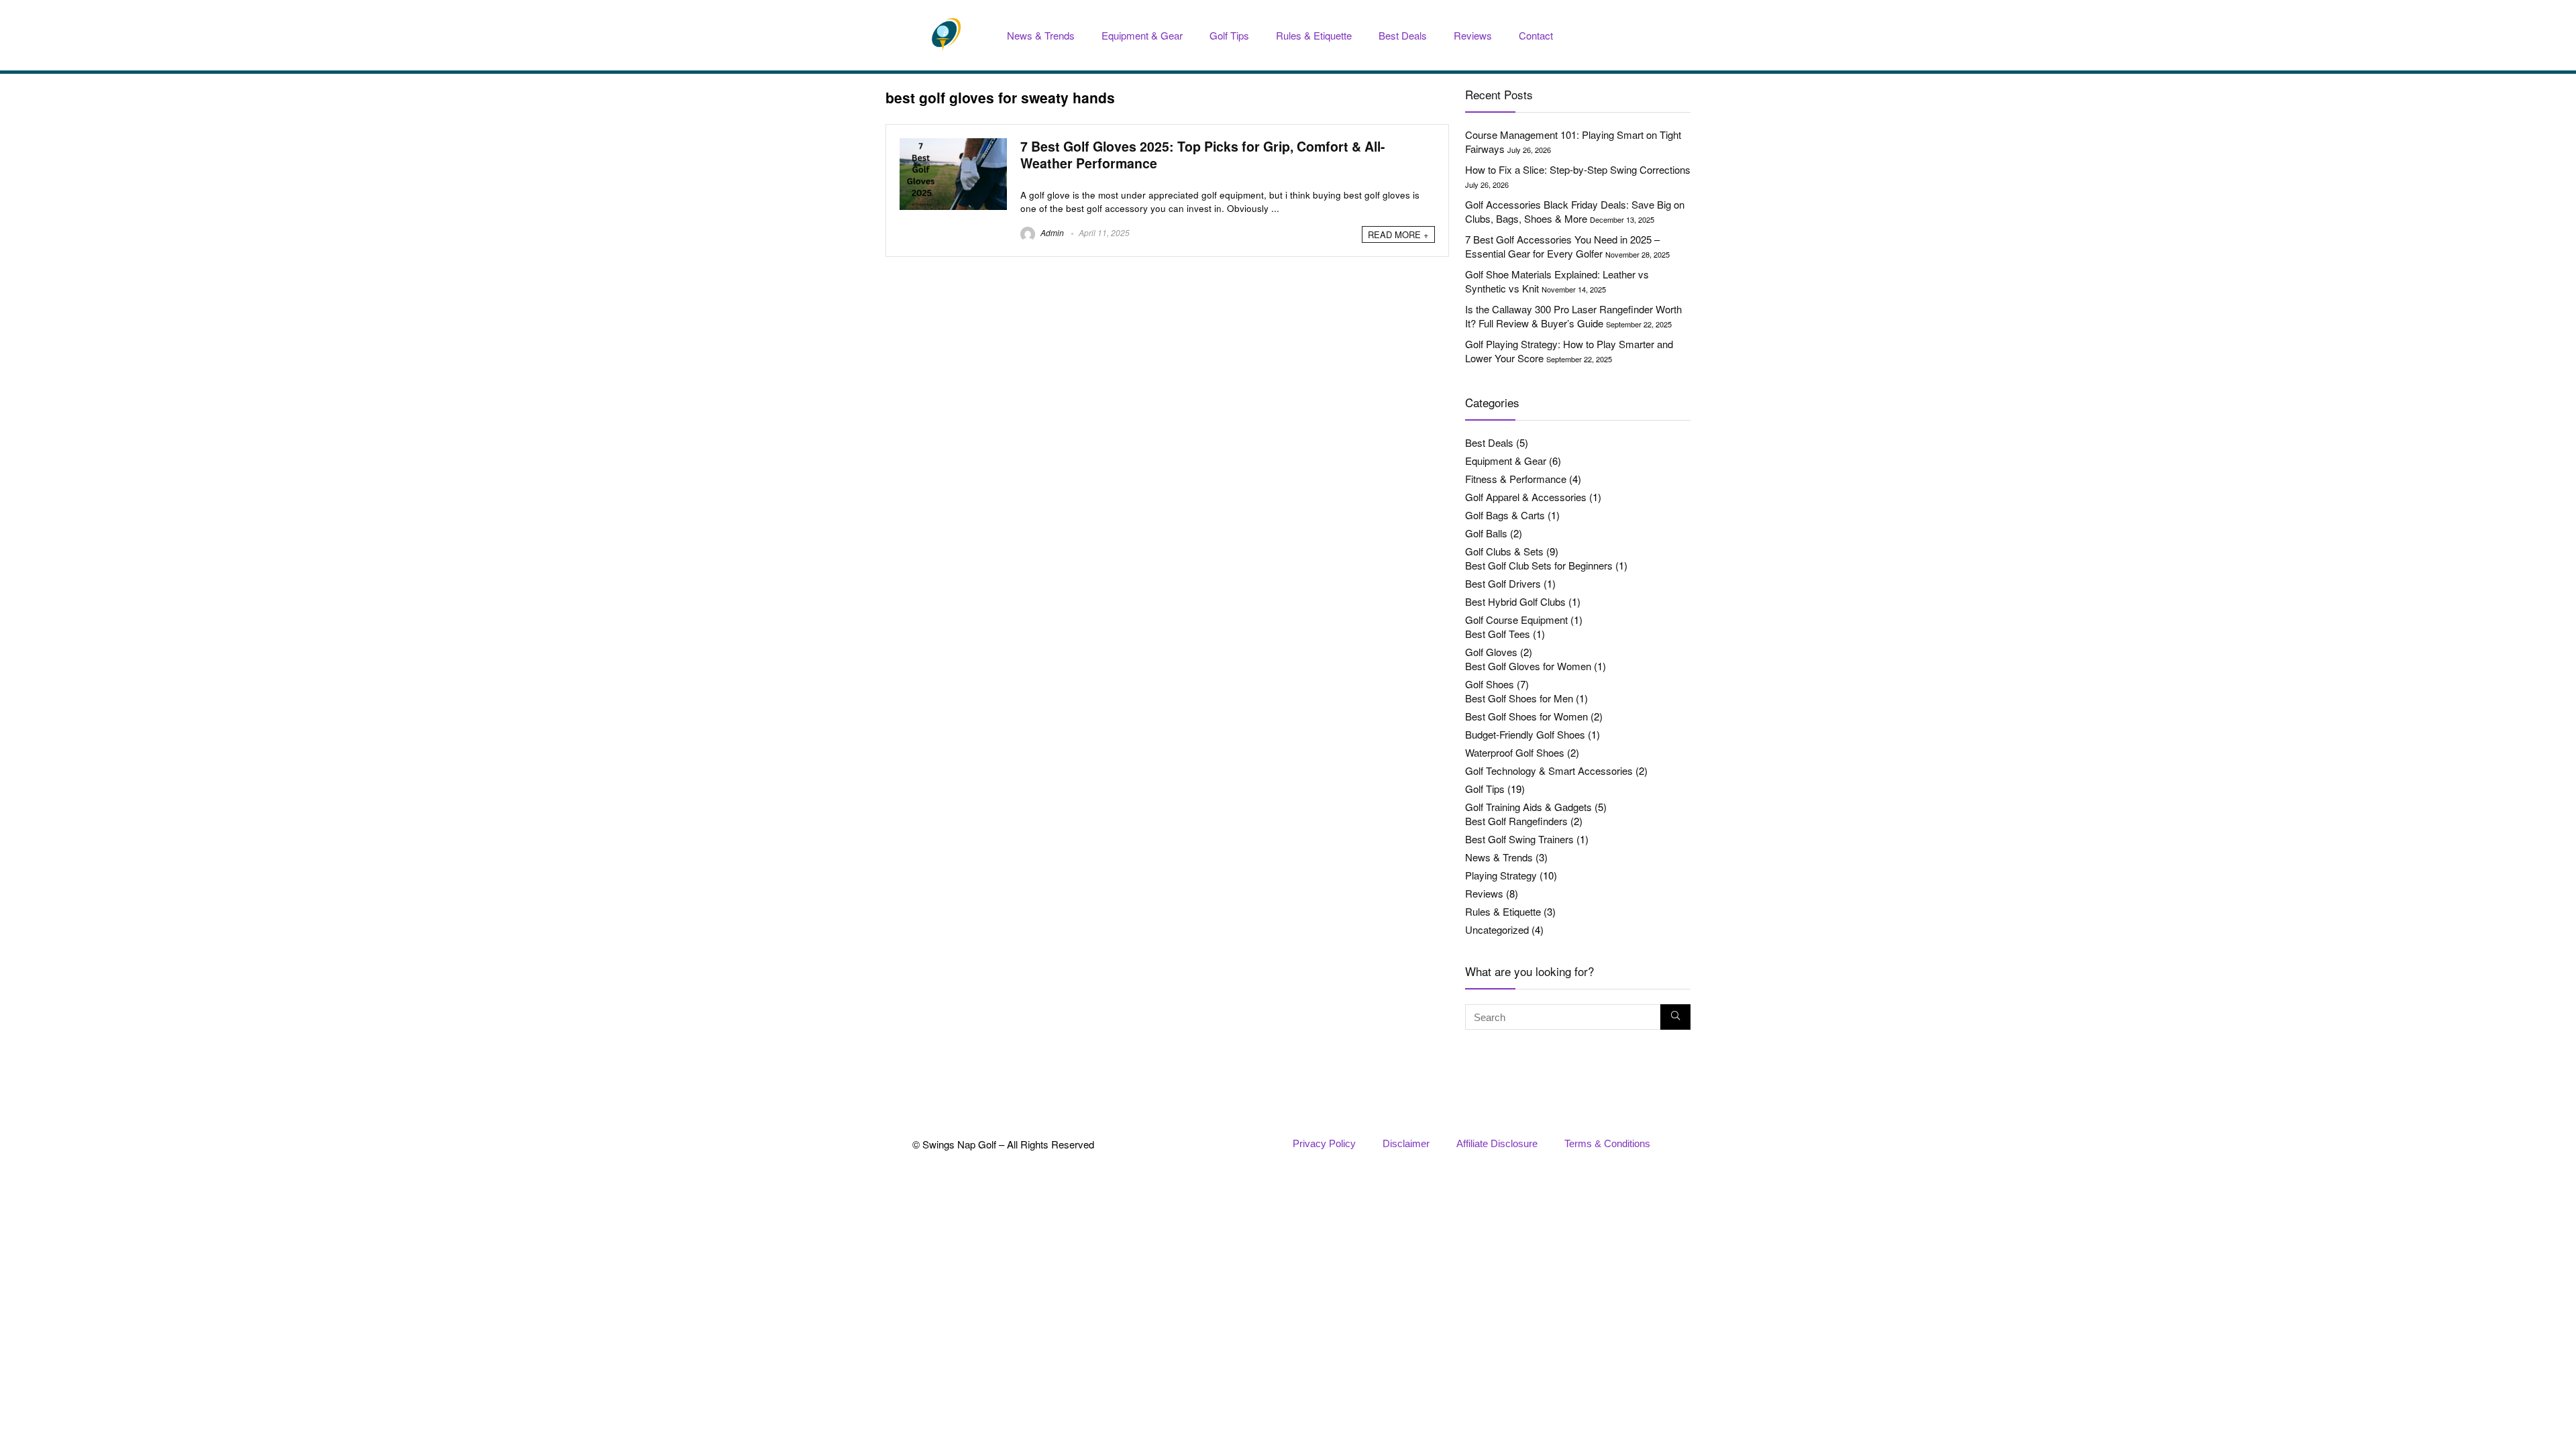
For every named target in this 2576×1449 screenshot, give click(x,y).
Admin (1051, 232)
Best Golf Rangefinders (1516, 821)
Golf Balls (1486, 533)
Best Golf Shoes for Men (1519, 698)
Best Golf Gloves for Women (1528, 666)
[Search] (1675, 1017)
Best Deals (1403, 35)
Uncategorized (1497, 929)
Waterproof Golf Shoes (1515, 752)
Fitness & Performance (1516, 479)
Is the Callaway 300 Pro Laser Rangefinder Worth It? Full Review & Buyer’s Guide (1573, 316)
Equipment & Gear (1142, 35)
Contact (1536, 35)
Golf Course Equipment (1516, 620)
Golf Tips (1229, 35)
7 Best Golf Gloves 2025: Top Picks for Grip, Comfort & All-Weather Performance (1203, 155)
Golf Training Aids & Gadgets (1528, 807)
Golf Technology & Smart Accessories (1549, 770)
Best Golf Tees (1498, 634)
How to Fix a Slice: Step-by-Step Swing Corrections (1578, 169)
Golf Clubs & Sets (1504, 551)
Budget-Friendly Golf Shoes (1525, 734)
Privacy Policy (1324, 1143)
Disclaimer (1406, 1143)
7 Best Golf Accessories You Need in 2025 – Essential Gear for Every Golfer (1562, 246)
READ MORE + (1398, 234)
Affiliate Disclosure (1497, 1143)
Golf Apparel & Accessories (1526, 497)
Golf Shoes (1490, 684)
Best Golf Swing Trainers (1519, 839)
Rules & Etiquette (1314, 35)
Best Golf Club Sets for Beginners (1539, 565)
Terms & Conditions (1607, 1143)
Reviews (1473, 35)
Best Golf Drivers (1503, 583)
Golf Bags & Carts (1505, 515)
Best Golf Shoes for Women (1526, 716)
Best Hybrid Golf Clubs (1515, 601)
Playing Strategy (1501, 875)
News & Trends (1041, 35)
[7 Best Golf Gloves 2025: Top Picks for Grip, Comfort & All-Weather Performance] (953, 145)
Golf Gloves (1491, 652)
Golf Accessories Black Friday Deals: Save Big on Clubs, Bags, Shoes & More (1575, 211)
